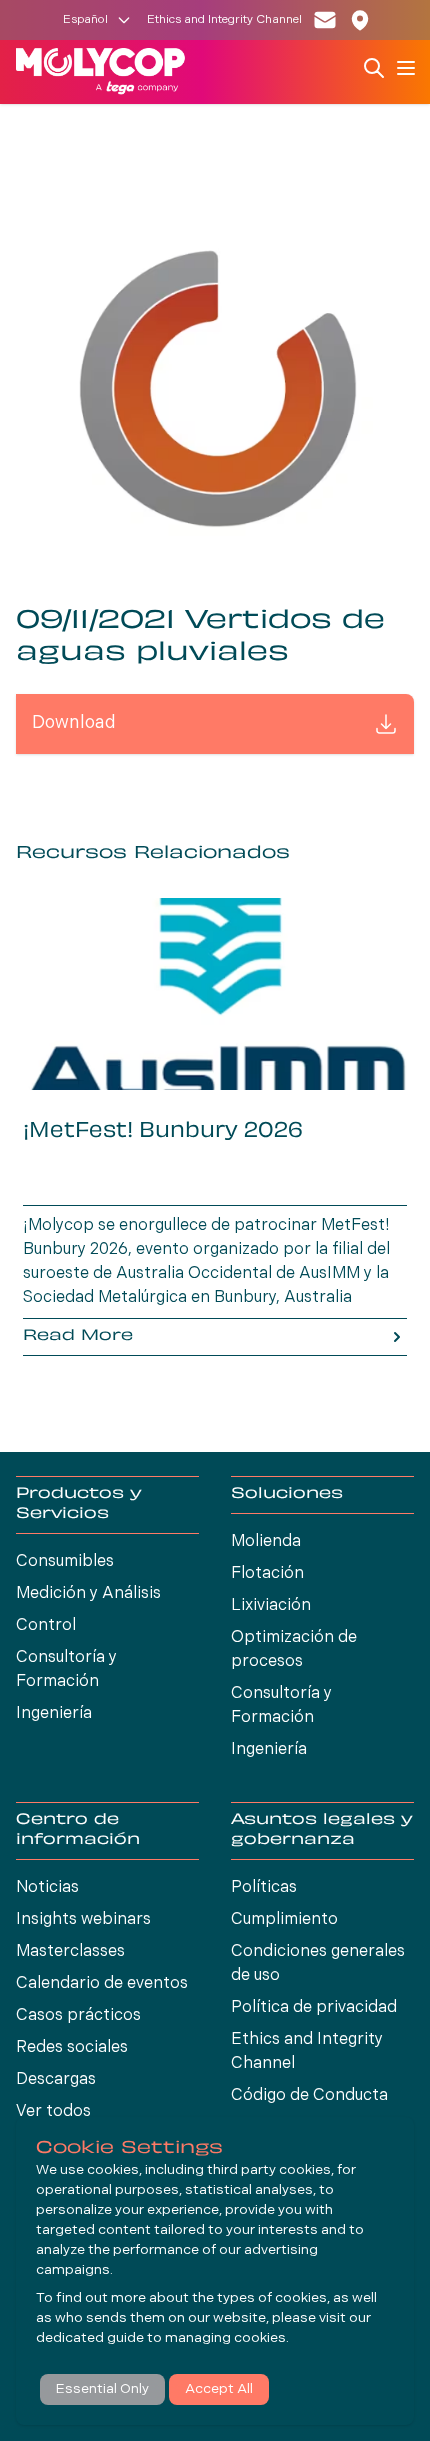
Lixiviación (271, 1606)
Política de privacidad (314, 2008)
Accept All (219, 2389)
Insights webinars (83, 1920)
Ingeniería (54, 1714)
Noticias (47, 1888)
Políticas (264, 1888)
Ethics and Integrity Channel (224, 20)
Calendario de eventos (102, 1984)
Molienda (266, 1542)
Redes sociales (72, 2048)
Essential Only (102, 2389)
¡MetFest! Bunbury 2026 (163, 1132)
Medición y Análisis (88, 1594)
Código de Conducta (309, 2096)
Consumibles (65, 1562)
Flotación (267, 1574)
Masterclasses (70, 1952)
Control (46, 1626)
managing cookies (225, 2338)
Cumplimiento (284, 1920)
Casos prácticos (78, 2016)
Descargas (56, 2080)
